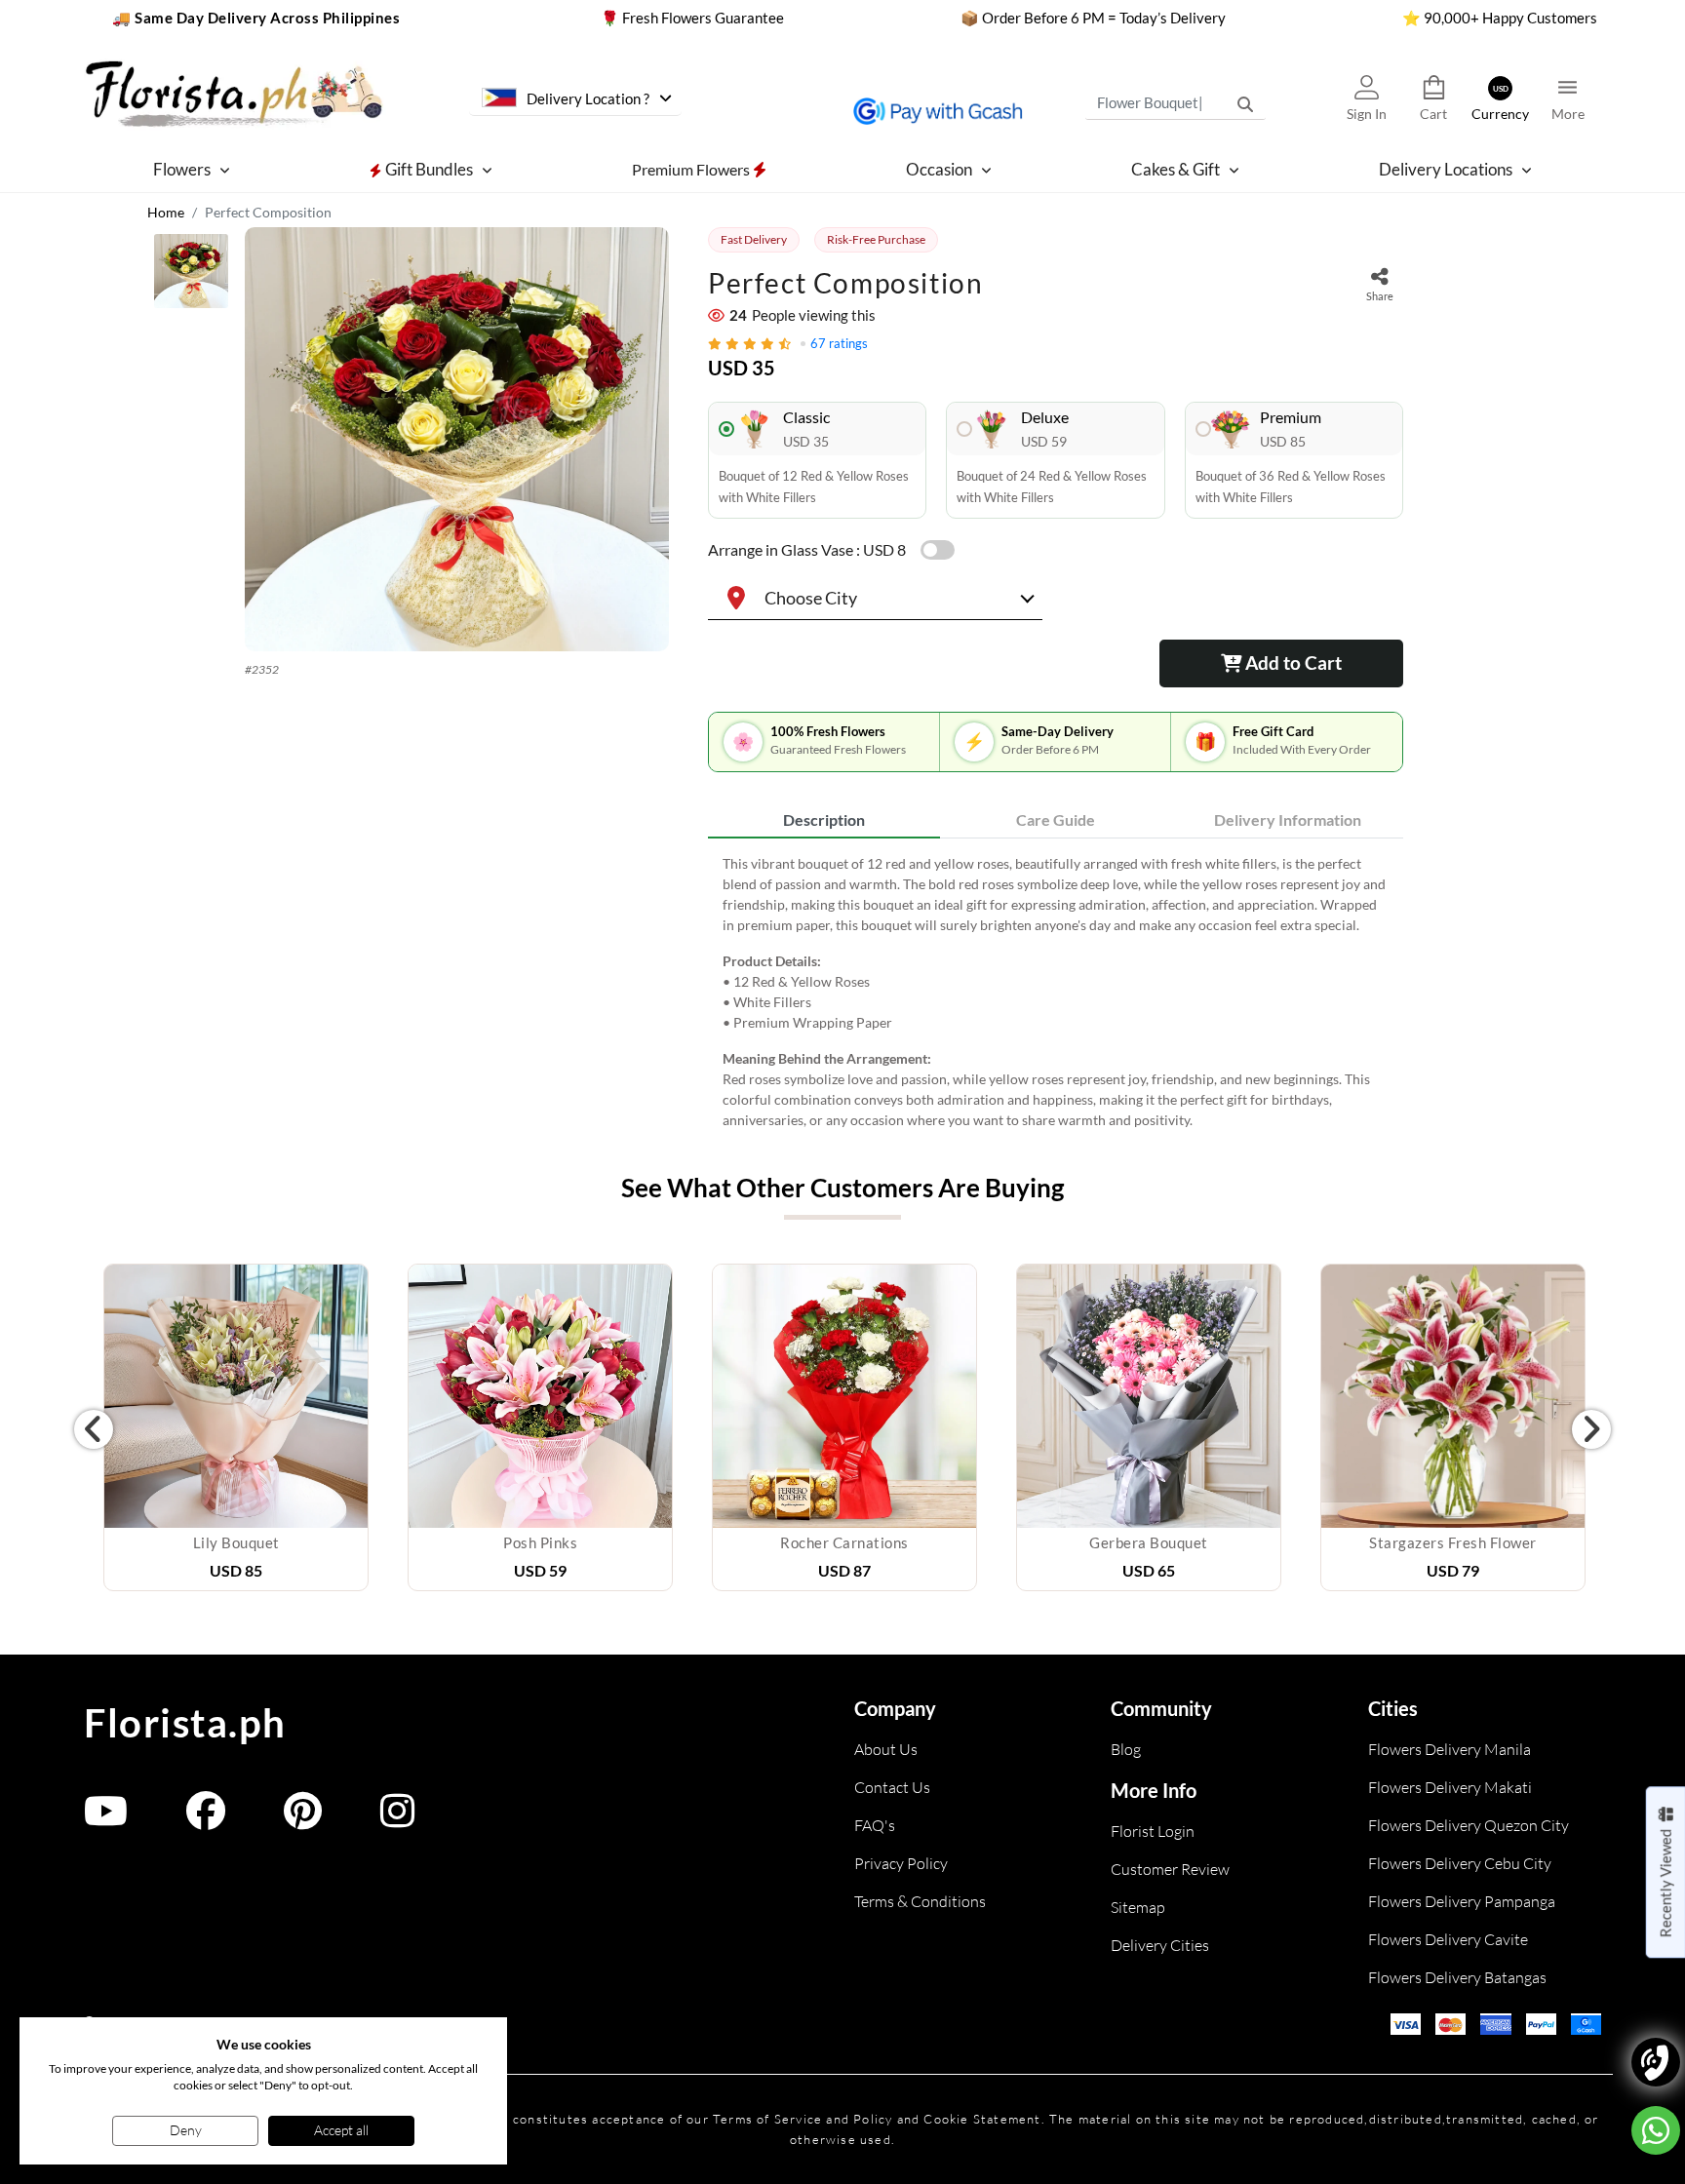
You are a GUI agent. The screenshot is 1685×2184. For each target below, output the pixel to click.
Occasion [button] (939, 169)
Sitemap (1138, 1907)
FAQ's (875, 1825)
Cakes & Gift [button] (1176, 169)
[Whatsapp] (1656, 2130)
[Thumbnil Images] (191, 276)
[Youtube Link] (106, 1820)
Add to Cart (1292, 663)
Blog (1126, 1749)
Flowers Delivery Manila (1450, 1749)
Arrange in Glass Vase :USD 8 (807, 549)
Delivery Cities (1160, 1945)
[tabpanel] (1056, 992)
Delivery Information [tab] (1288, 819)
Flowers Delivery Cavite (1448, 1939)
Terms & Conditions (920, 1901)
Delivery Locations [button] (1446, 169)
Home (166, 212)
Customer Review (1170, 1869)
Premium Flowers (692, 168)
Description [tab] (824, 819)
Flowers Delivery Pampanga (1462, 1901)
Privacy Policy (901, 1863)
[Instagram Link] (397, 1820)
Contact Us (892, 1787)
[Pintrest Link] (303, 1820)
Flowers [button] (182, 169)
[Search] (1245, 102)
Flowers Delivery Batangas (1457, 1977)
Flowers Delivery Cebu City (1460, 1863)
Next (1591, 1429)
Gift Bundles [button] (428, 169)
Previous (94, 1429)
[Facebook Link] (206, 1820)
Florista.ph (185, 1723)
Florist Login (1153, 1831)
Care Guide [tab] (1056, 819)
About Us (886, 1749)
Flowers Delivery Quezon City (1469, 1825)
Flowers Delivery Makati (1450, 1787)
